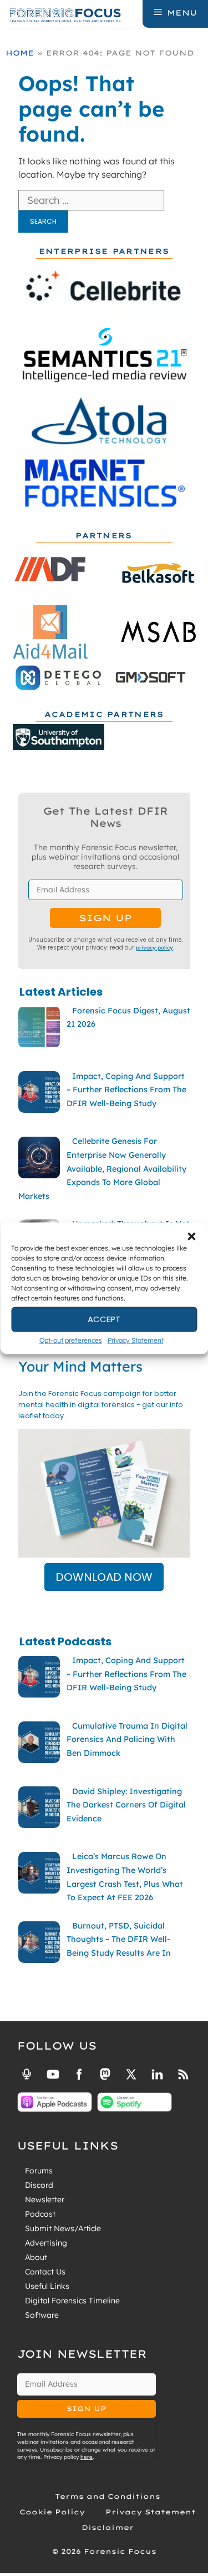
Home (20, 53)
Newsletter (45, 2200)
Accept (104, 1319)
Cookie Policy (52, 2512)
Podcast (40, 2214)
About (36, 2257)
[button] (191, 1236)
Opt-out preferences (71, 1340)
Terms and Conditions (108, 2496)
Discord (39, 2185)
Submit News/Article (63, 2228)
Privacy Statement (136, 1340)
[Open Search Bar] (133, 13)
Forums (39, 2171)
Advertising (46, 2243)
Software (42, 2315)
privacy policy (154, 947)
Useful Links (47, 2286)
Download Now (104, 1577)
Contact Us (45, 2272)
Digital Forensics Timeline (72, 2301)
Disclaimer (108, 2527)
